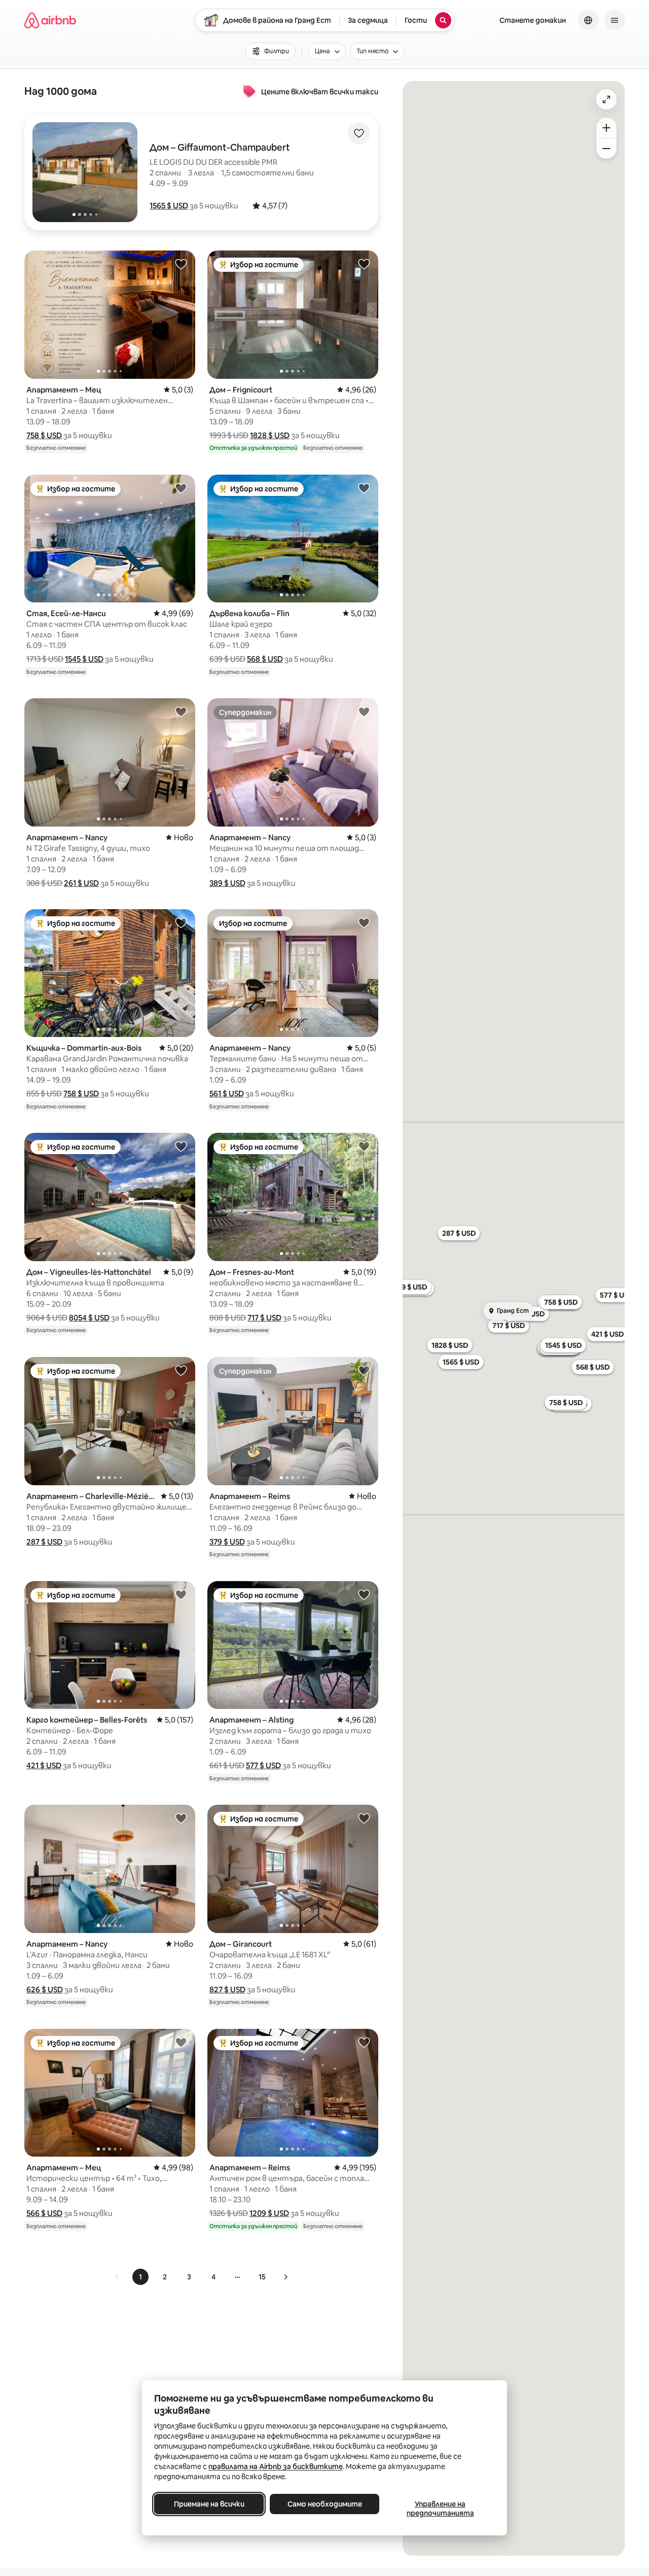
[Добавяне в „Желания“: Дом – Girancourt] (364, 1818)
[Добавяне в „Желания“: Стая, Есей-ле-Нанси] (181, 488)
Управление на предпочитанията (440, 2509)
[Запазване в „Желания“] (359, 133)
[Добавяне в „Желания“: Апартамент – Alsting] (364, 1594)
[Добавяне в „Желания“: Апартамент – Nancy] (181, 711)
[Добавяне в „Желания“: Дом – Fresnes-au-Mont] (364, 1146)
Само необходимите (325, 2504)
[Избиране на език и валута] (588, 20)
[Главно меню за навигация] (615, 20)
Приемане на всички (209, 2504)
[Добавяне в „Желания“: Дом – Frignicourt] (364, 264)
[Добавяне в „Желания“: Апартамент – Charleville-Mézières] (181, 1370)
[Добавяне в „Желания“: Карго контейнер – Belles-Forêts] (181, 1594)
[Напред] (285, 2277)
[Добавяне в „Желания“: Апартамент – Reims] (364, 1370)
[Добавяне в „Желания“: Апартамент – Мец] (181, 264)
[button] (169, 206)
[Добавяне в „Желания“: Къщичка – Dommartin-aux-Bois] (181, 922)
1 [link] (140, 2277)
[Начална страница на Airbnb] (50, 20)
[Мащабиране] (606, 128)
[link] (117, 2277)
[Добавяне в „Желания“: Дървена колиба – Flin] (364, 488)
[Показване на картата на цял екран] (606, 99)
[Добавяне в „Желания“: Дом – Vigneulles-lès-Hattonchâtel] (181, 1146)
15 (262, 2277)
